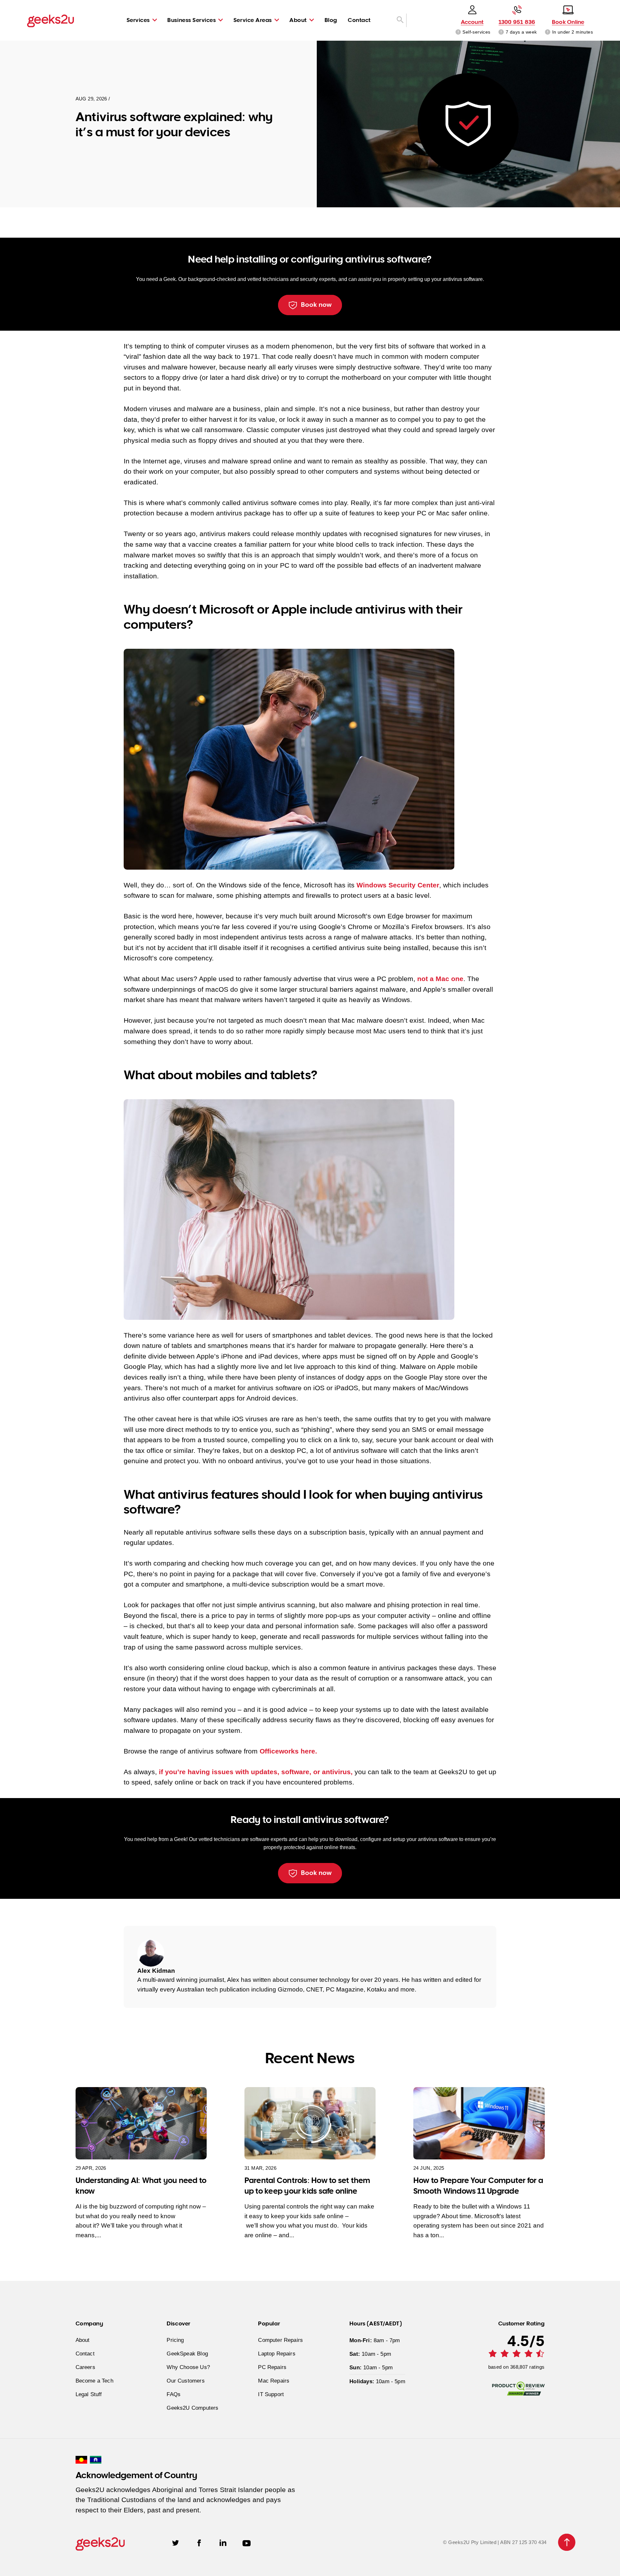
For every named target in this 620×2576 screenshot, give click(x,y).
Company (89, 2323)
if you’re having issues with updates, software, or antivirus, (256, 1772)
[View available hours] (501, 32)
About (298, 20)
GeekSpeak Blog (187, 2354)
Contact (359, 20)
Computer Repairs (280, 2340)
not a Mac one (440, 979)
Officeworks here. (288, 1751)
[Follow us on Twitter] (176, 2542)
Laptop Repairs (277, 2354)
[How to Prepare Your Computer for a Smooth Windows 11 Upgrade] (479, 2123)
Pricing (175, 2340)
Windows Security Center (398, 885)
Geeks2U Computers (192, 2408)
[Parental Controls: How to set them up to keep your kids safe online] (310, 2123)
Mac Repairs (274, 2381)
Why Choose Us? (188, 2367)
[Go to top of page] (567, 2542)
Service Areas (253, 20)
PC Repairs (272, 2367)
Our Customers (186, 2381)
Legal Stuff (89, 2395)
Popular (269, 2323)
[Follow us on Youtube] (247, 2542)
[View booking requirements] (548, 32)
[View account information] (458, 32)
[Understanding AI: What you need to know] (141, 2123)
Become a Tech (94, 2381)
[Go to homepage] (51, 21)
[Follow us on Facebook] (199, 2542)
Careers (85, 2367)
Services (138, 20)
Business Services (191, 20)
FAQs (174, 2395)
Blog (331, 20)
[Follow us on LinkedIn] (223, 2542)
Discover (178, 2323)
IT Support (271, 2395)
